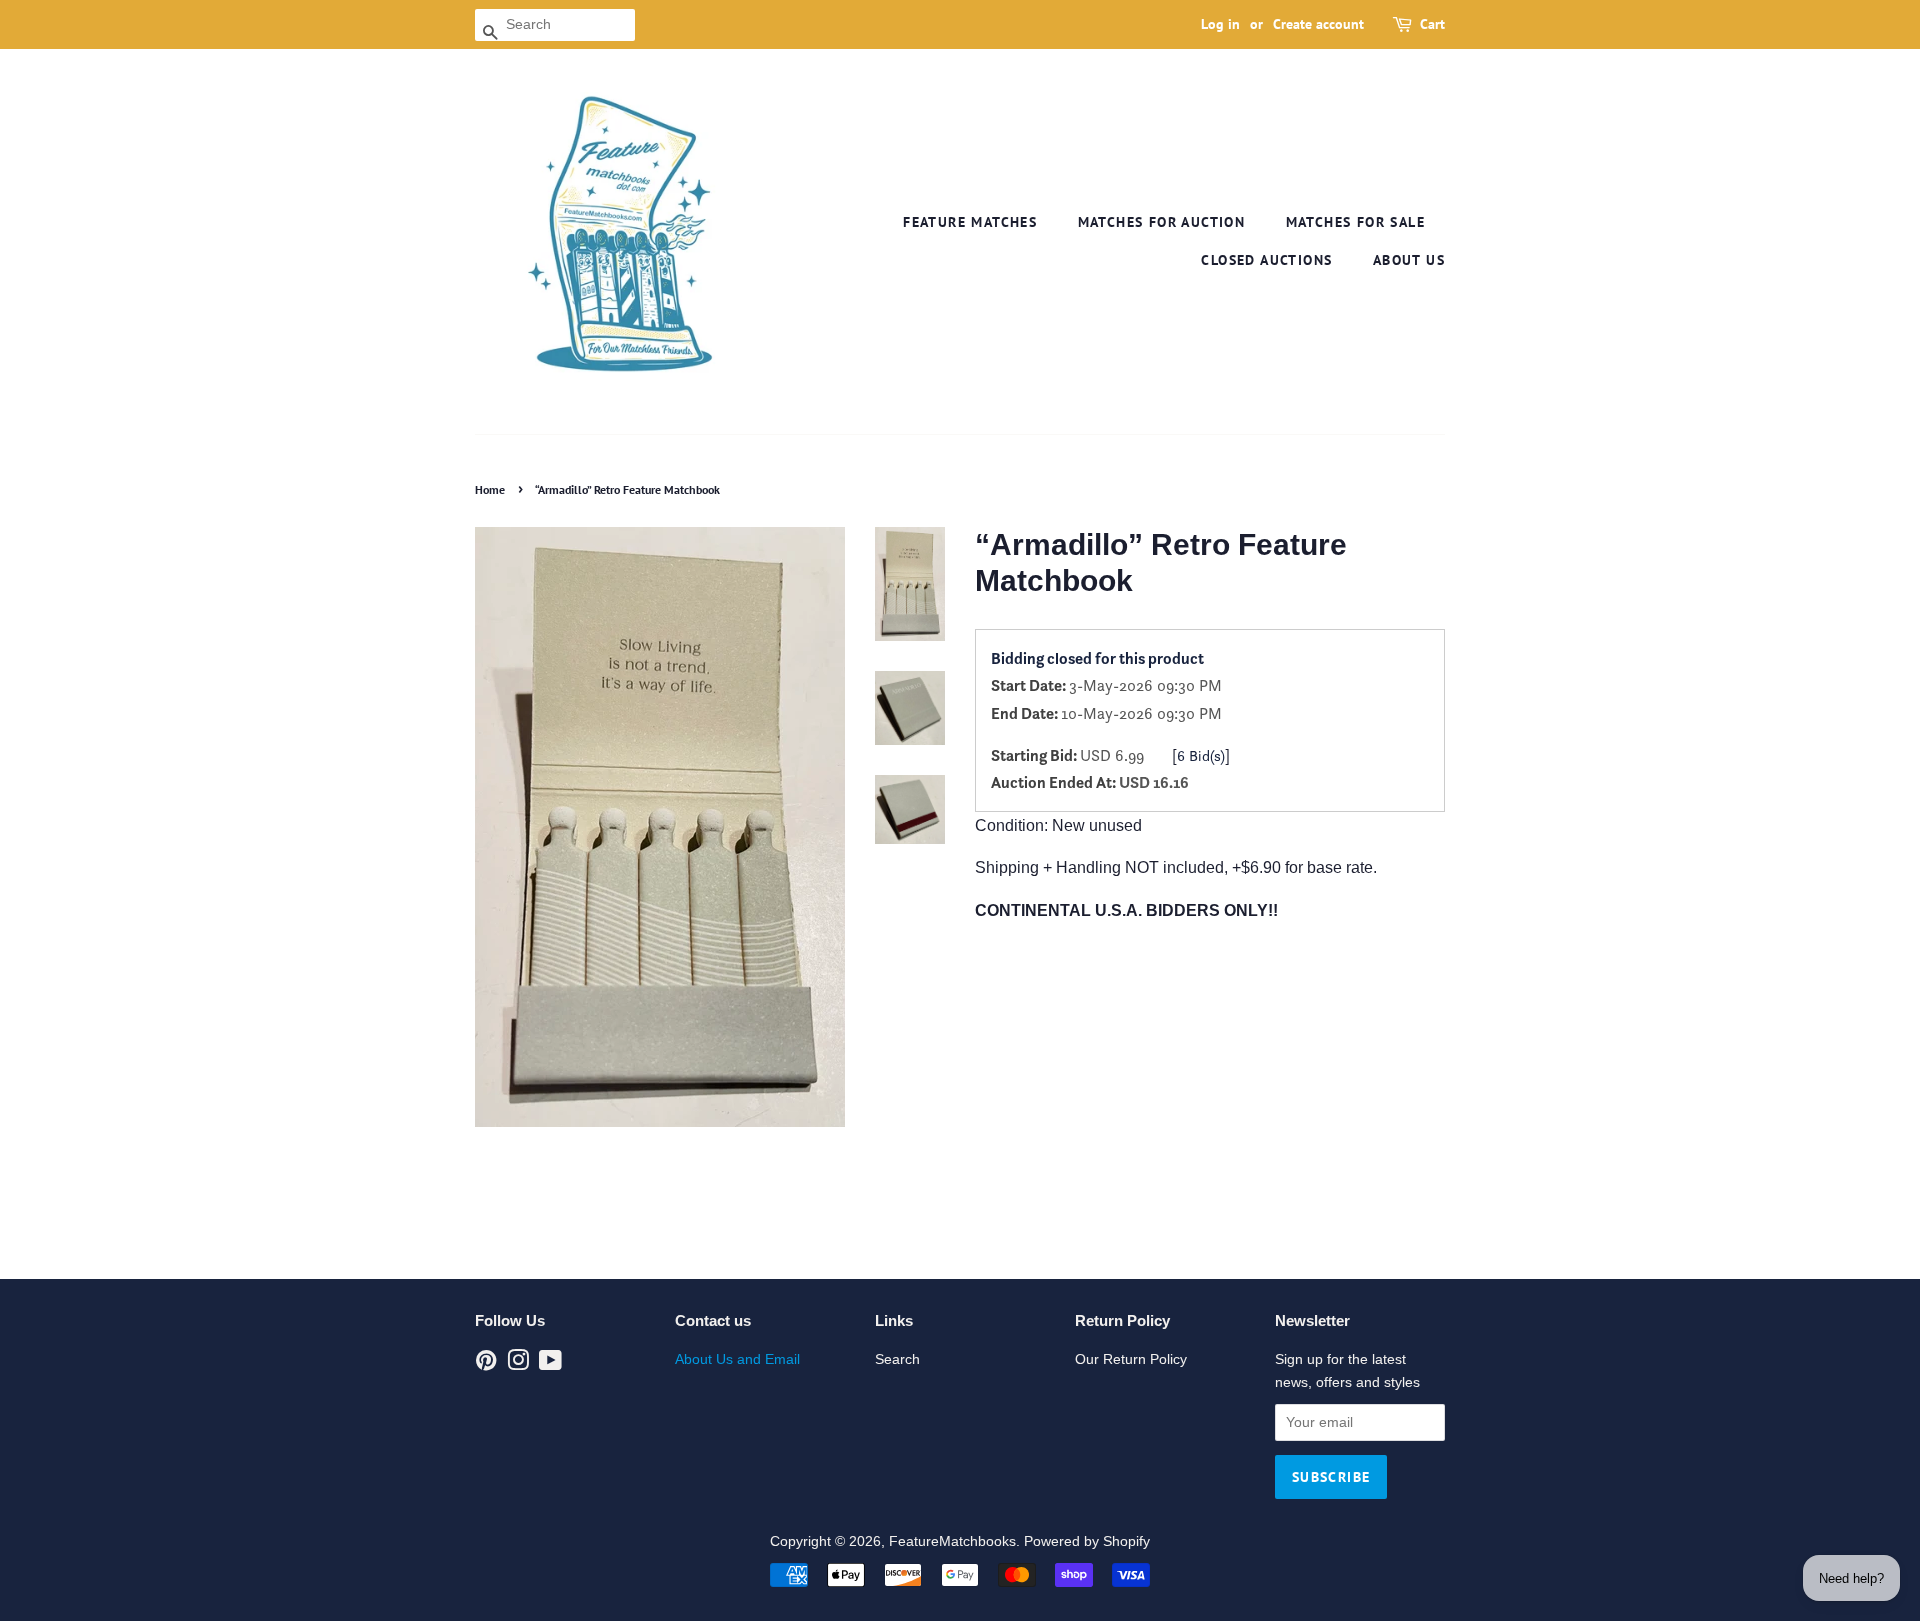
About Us (1409, 260)
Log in (1220, 24)
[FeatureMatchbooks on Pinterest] (486, 1364)
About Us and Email (737, 1359)
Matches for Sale (1355, 222)
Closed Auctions (1266, 260)
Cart (1432, 24)
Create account (1318, 24)
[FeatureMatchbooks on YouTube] (550, 1364)
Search (897, 1359)
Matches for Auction (1162, 222)
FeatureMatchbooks (952, 1541)
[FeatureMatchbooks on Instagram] (518, 1364)
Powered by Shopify (1087, 1541)
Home (490, 489)
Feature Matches (970, 222)
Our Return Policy (1131, 1359)
